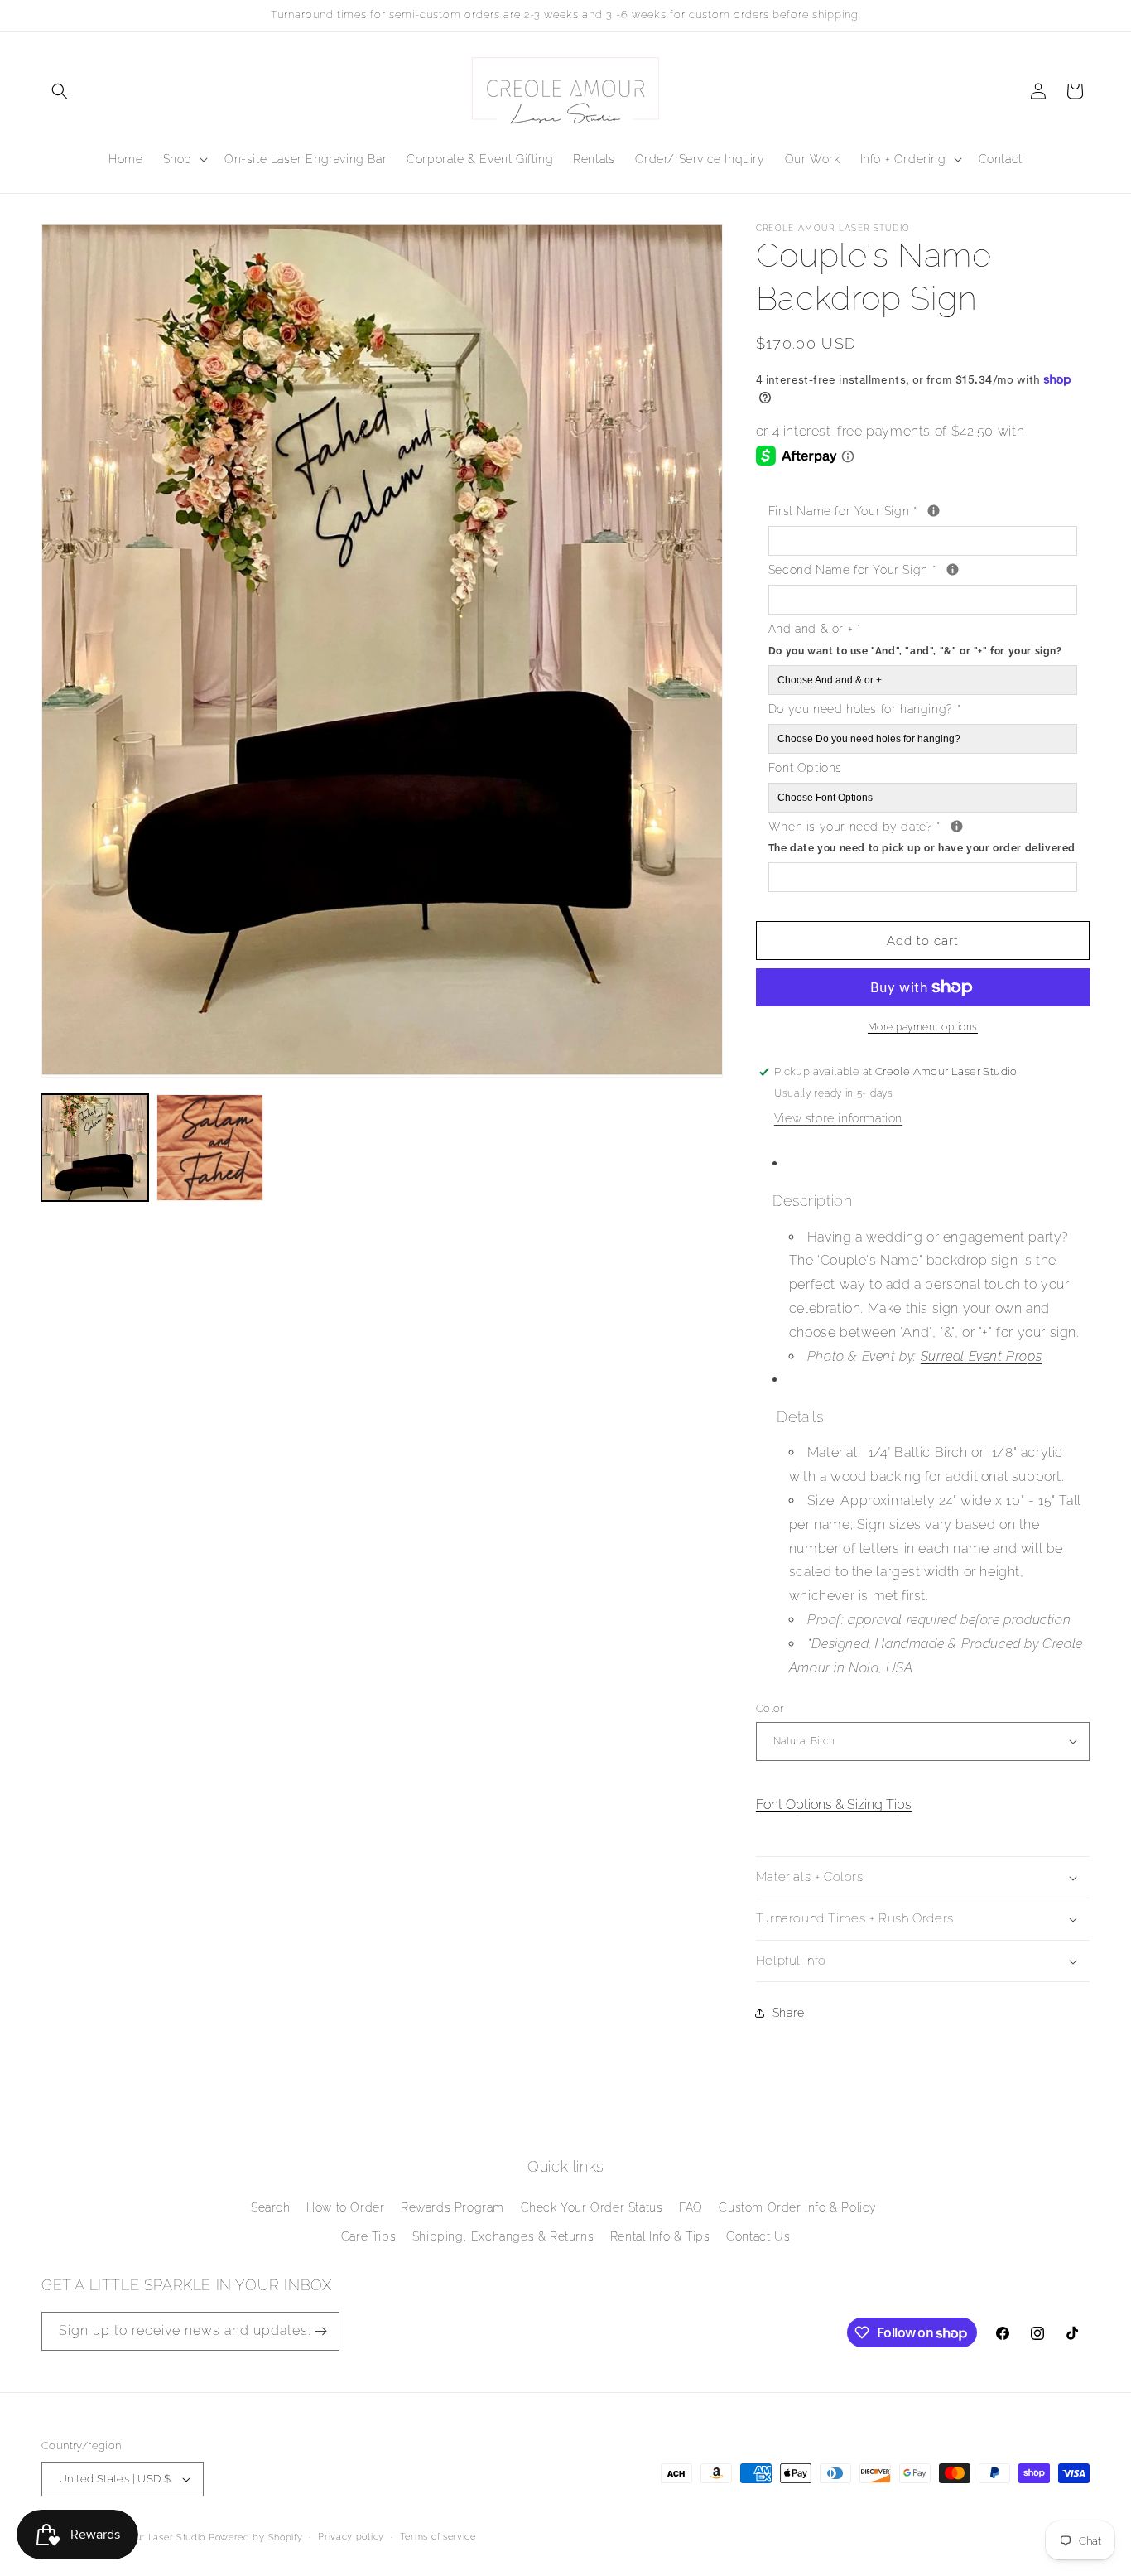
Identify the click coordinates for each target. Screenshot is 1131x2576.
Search (271, 2207)
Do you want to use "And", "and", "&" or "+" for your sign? (915, 651)
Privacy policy (351, 2537)
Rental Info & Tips (660, 2236)
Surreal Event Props (981, 1356)
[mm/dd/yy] (957, 826)
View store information (838, 1118)
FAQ (691, 2207)
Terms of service (438, 2537)
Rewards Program (452, 2207)
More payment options (923, 1027)
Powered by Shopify (256, 2537)
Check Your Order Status (592, 2207)
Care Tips (368, 2236)
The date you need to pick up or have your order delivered (922, 848)
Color (770, 1708)
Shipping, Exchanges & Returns (503, 2236)
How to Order (345, 2207)
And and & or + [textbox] (915, 639)
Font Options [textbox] (805, 768)
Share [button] (789, 2013)
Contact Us (758, 2236)
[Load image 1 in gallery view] (95, 1148)
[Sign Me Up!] (320, 2331)
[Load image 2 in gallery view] (210, 1148)
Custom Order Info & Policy (798, 2207)
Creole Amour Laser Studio (144, 2537)
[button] (60, 91)
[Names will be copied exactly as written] (934, 511)
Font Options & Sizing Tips (834, 1804)
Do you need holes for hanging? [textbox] (864, 709)
